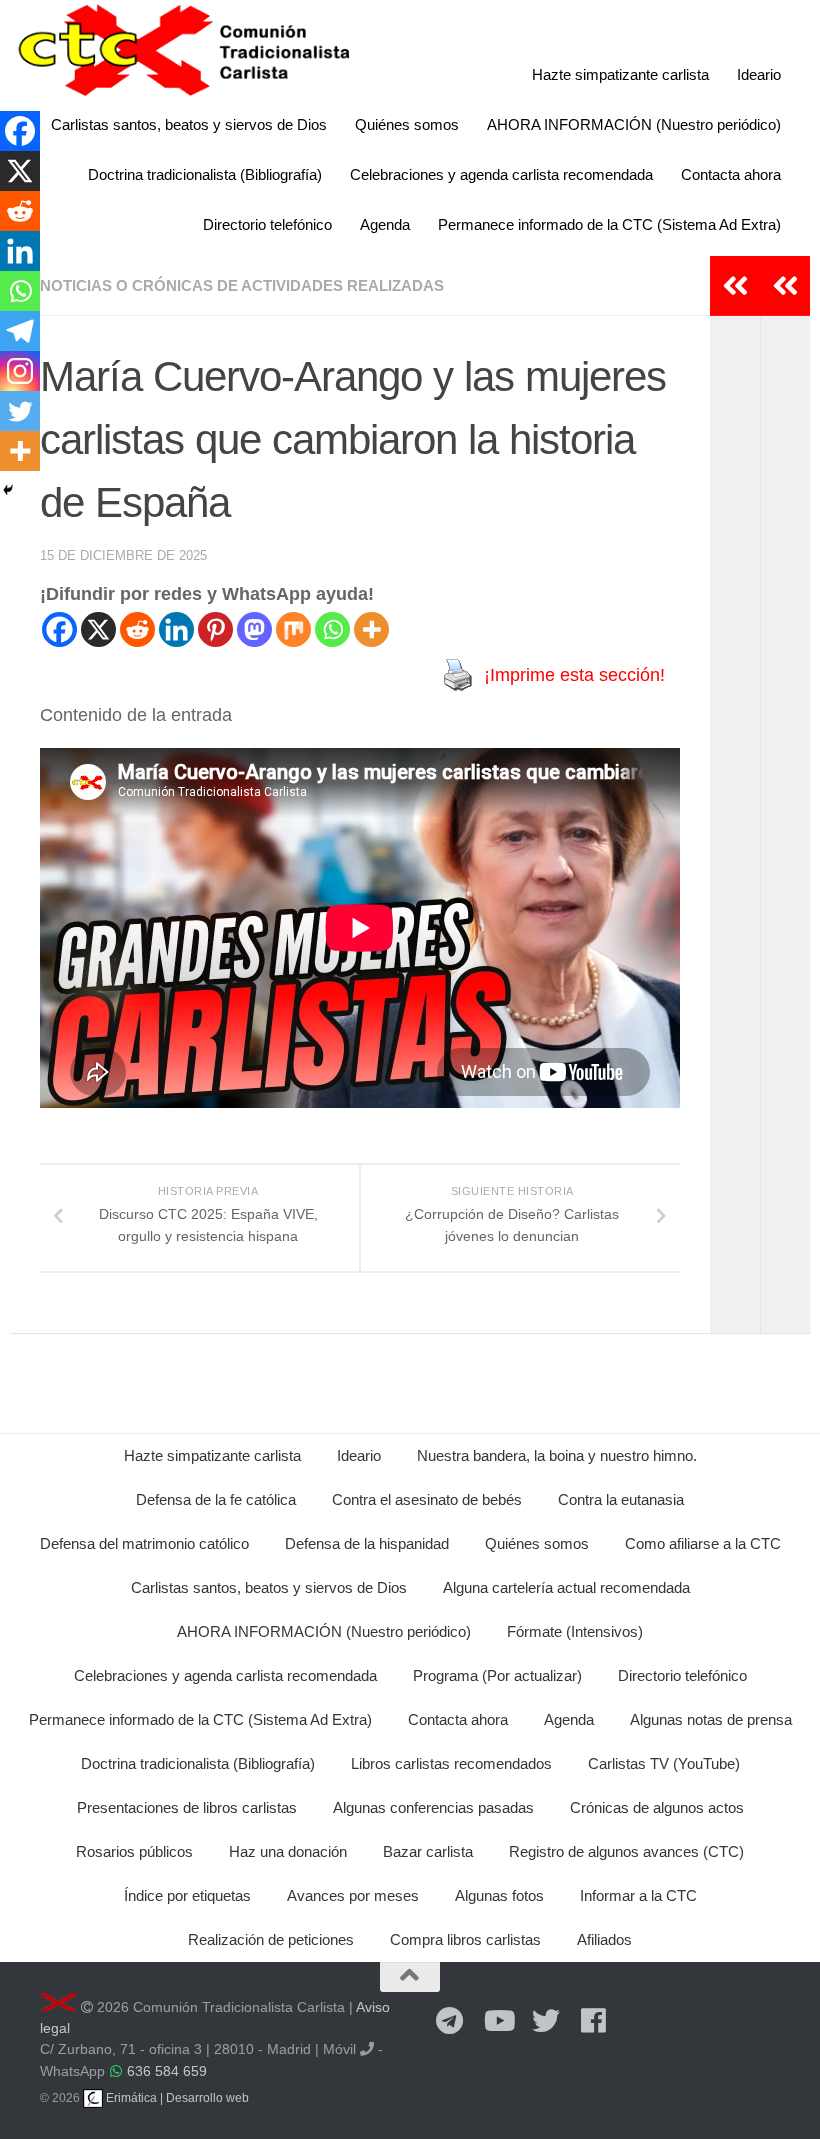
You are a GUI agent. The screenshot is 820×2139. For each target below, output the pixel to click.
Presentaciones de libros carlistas (187, 1807)
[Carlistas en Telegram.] (450, 2022)
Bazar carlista (428, 1851)
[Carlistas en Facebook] (594, 2022)
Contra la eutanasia (621, 1499)
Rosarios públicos (134, 1851)
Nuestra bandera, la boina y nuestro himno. (557, 1455)
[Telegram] (20, 331)
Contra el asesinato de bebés (427, 1499)
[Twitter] (20, 411)
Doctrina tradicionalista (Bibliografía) (205, 174)
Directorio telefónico (267, 224)
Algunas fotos (499, 1895)
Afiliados (604, 1939)
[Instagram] (20, 371)
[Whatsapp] (332, 629)
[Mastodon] (254, 629)
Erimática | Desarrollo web (176, 2098)
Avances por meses (353, 1895)
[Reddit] (137, 629)
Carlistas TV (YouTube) (664, 1763)
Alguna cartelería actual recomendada (566, 1587)
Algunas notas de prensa (711, 1719)
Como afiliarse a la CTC (703, 1543)
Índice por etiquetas (187, 1895)
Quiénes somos (407, 124)
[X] (98, 629)
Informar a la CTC (638, 1895)
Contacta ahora (731, 174)
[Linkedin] (176, 629)
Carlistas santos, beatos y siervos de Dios (189, 124)
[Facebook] (59, 629)
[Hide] (8, 490)
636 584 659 (167, 2071)
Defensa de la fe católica (216, 1499)
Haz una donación (288, 1851)
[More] (371, 629)
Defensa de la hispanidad (367, 1543)
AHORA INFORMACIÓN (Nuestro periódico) (634, 124)
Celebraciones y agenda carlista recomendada (501, 174)
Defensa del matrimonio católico (144, 1543)
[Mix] (293, 629)
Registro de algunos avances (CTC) (626, 1851)
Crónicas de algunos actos (657, 1807)
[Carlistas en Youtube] (498, 2022)
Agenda (385, 224)
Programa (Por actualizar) (497, 1675)
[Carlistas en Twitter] (546, 2022)
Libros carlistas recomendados (451, 1763)
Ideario (759, 74)
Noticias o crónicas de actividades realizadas (242, 285)
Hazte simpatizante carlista (620, 74)
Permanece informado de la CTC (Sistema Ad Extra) (609, 224)
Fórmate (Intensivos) (575, 1631)
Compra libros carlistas (465, 1939)
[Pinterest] (215, 629)
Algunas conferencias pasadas (433, 1807)
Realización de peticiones (271, 1939)
